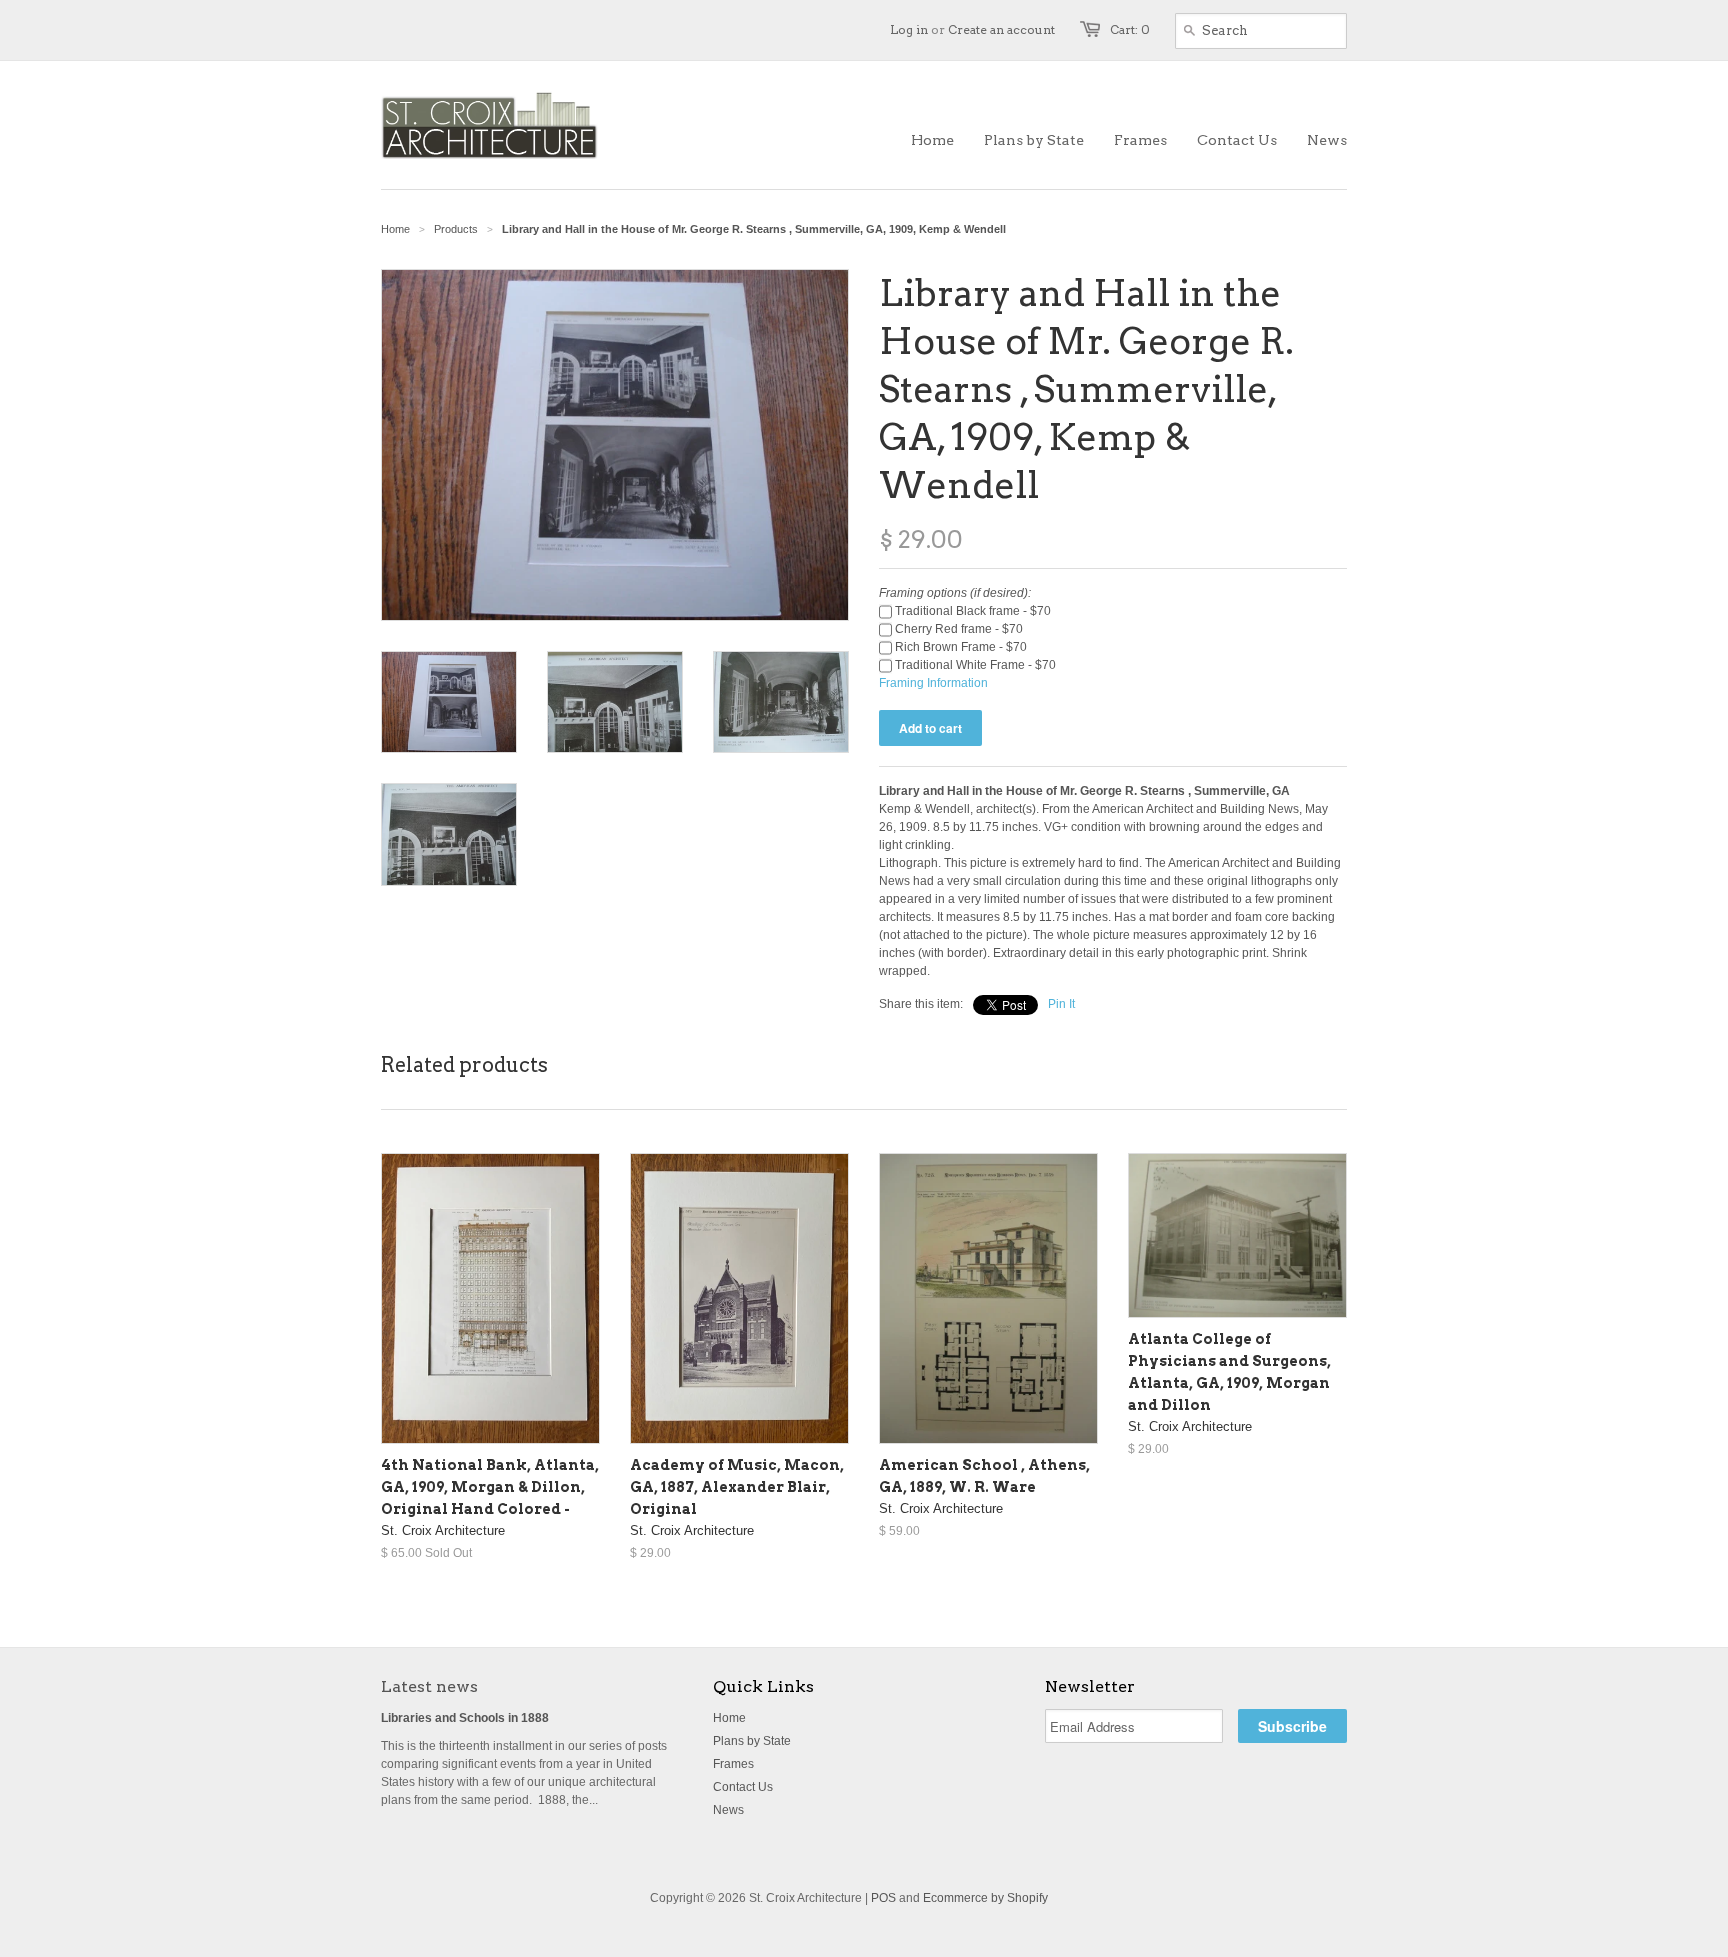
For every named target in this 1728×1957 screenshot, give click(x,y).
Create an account (1001, 29)
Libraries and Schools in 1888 (465, 1718)
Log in (909, 29)
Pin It (1061, 1004)
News (728, 1810)
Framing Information (933, 683)
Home (729, 1718)
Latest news (429, 1686)
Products (456, 229)
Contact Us (743, 1787)
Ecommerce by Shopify (985, 1898)
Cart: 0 (1130, 29)
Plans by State (752, 1741)
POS (883, 1898)
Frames (733, 1764)
